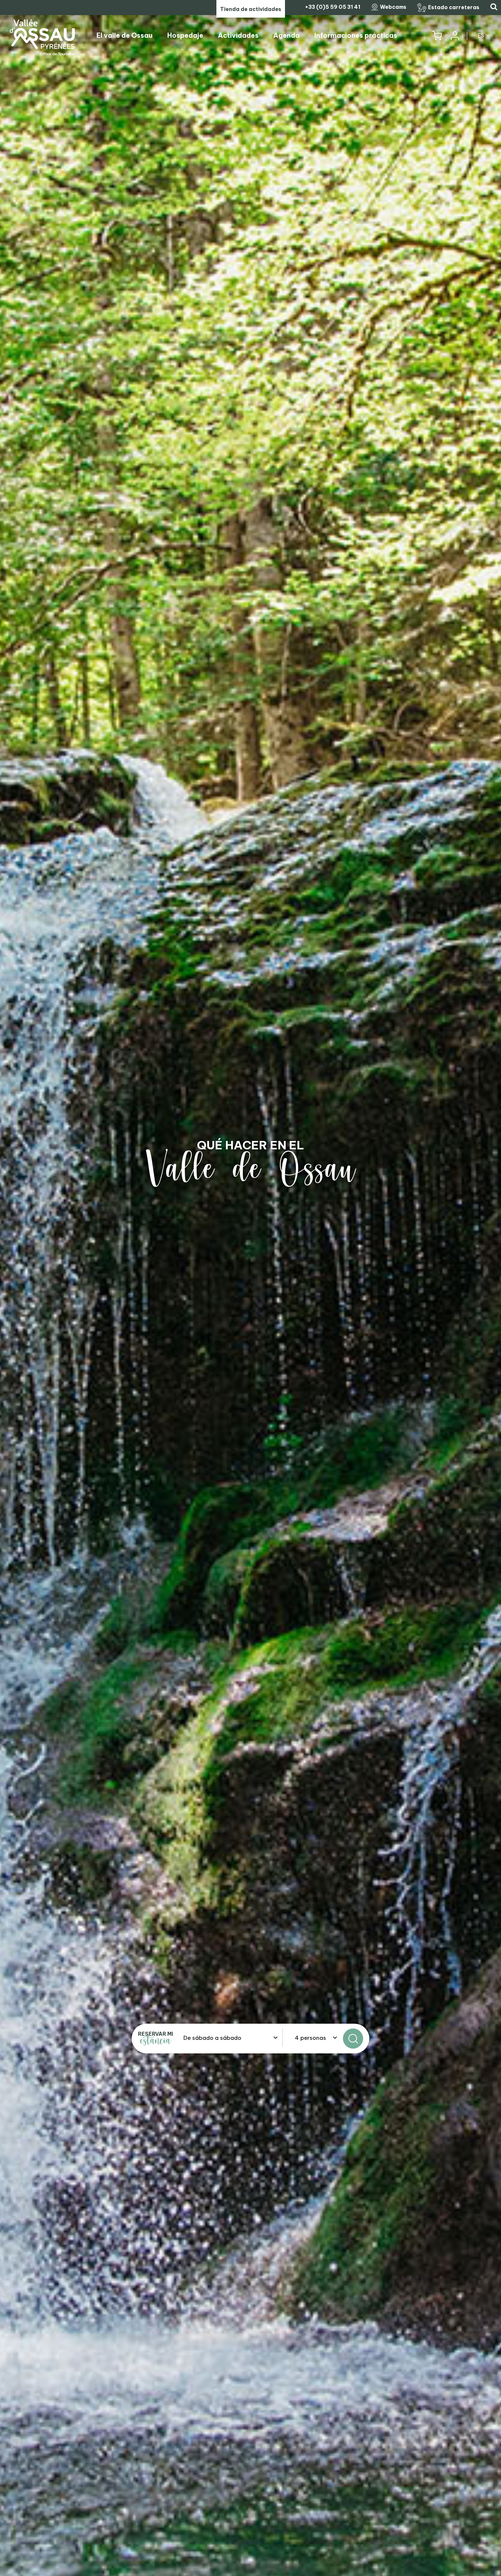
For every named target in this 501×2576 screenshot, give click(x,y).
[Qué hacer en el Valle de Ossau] (251, 1288)
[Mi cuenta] (454, 36)
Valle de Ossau (251, 1169)
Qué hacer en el (251, 1145)
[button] (437, 36)
